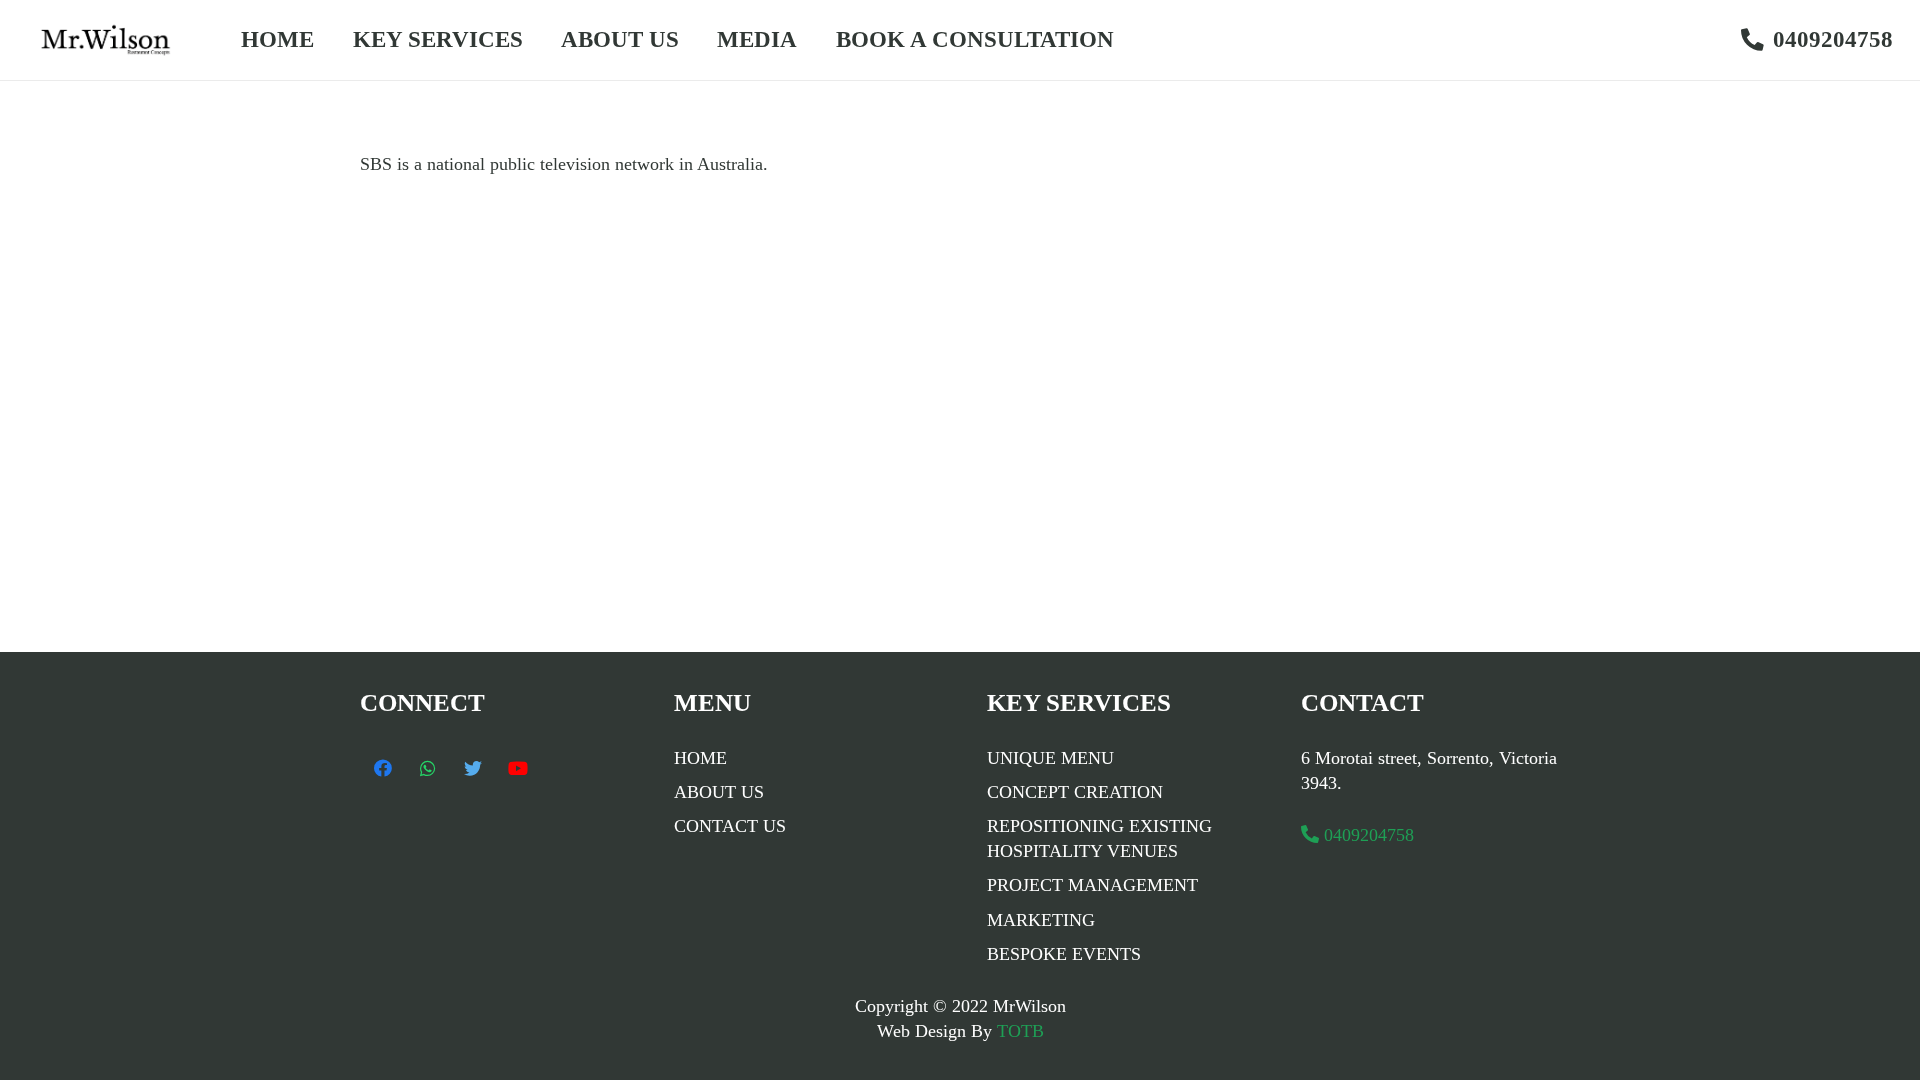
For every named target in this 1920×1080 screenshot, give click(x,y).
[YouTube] (517, 768)
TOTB (1018, 1031)
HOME (700, 758)
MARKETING (1041, 920)
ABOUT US (719, 792)
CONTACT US (730, 826)
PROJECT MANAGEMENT (1092, 885)
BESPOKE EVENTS (1064, 954)
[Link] (112, 40)
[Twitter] (472, 768)
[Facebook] (382, 768)
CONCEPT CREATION (1075, 792)
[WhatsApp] (427, 768)
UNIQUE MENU (1050, 758)
